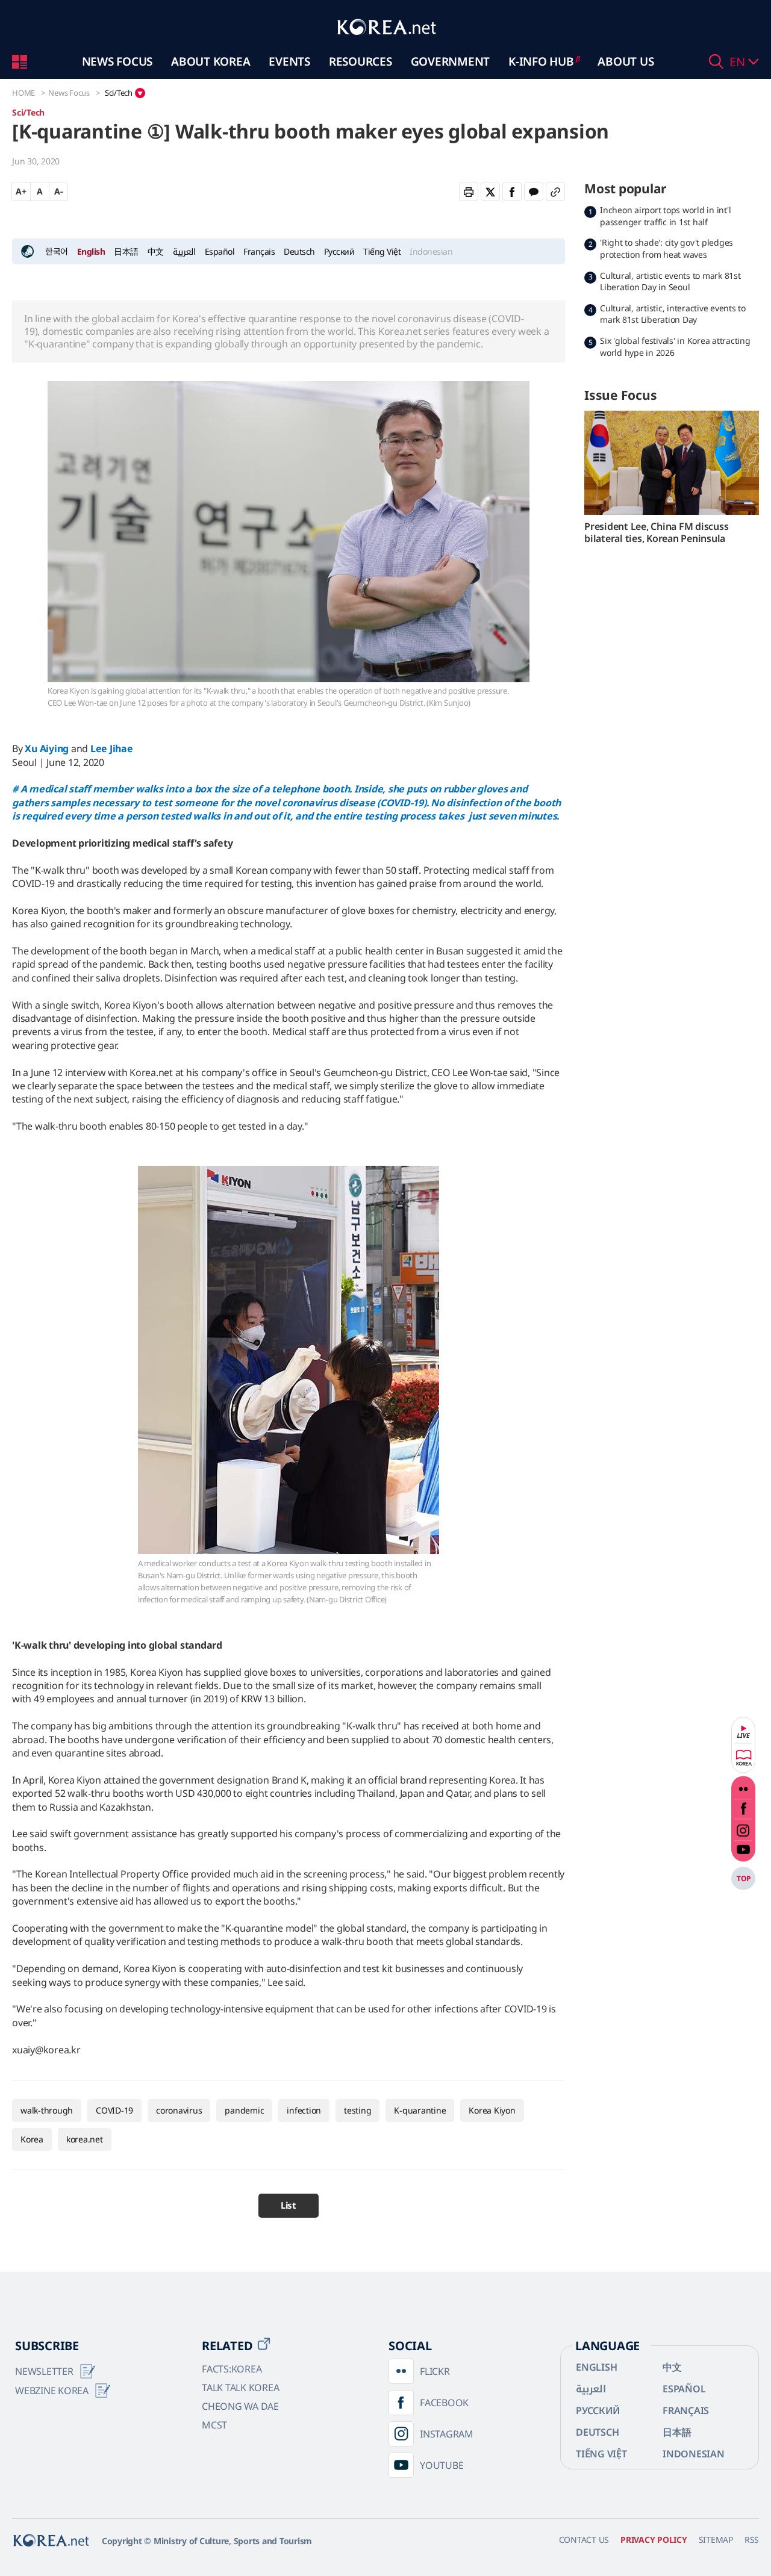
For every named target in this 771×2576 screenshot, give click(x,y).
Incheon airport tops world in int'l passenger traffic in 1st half (665, 216)
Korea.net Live (743, 1732)
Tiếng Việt (382, 251)
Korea (32, 2139)
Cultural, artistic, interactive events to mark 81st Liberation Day (673, 314)
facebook (743, 1809)
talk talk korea (240, 2388)
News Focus (117, 61)
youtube (743, 1853)
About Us (626, 61)
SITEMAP (716, 2540)
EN (739, 62)
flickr (743, 1786)
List (289, 2205)
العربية (184, 251)
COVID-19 (114, 2110)
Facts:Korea (232, 2369)
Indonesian (694, 2454)
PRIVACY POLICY (654, 2540)
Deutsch (299, 251)
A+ (21, 191)
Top (743, 1878)
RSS (752, 2540)
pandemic (244, 2110)
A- (58, 191)
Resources (361, 61)
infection (304, 2110)
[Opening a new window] (490, 191)
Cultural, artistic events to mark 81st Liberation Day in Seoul (670, 282)
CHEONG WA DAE (240, 2406)
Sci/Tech (119, 93)
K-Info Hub (541, 61)
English (91, 251)
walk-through (47, 2110)
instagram (743, 1830)
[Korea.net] (385, 41)
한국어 (57, 251)
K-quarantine (420, 2110)
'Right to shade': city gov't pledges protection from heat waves (666, 248)
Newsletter (44, 2371)
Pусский (339, 251)
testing (357, 2110)
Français (259, 251)
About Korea (211, 61)
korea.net (85, 2139)
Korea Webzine (743, 1758)
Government (451, 61)
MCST (214, 2425)
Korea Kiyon (492, 2110)
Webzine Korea (52, 2391)
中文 (156, 251)
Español (220, 251)
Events (289, 61)
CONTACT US (584, 2540)
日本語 (126, 251)
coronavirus (179, 2110)
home (23, 93)
